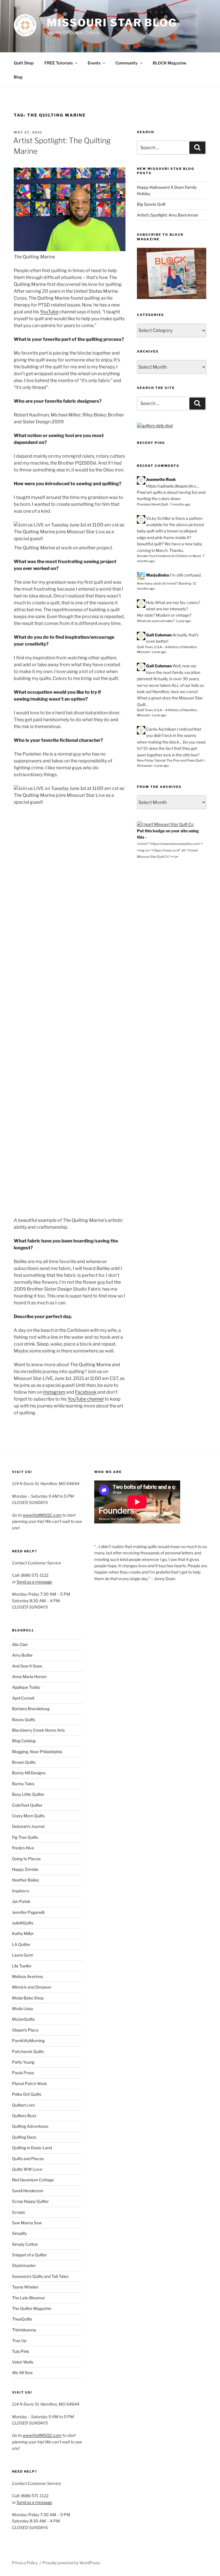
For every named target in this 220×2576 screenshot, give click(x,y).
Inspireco (20, 1891)
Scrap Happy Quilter (30, 2201)
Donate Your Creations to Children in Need (169, 556)
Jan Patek (21, 1901)
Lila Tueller (22, 1966)
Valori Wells (23, 2362)
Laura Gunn (23, 1955)
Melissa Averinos (27, 1976)
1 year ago (184, 621)
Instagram (54, 1392)
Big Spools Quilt (151, 204)
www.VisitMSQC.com (42, 1515)
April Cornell (23, 1698)
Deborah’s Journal (28, 1826)
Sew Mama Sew (27, 2223)
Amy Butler (22, 1655)
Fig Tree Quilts (25, 1837)
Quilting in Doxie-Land (32, 2148)
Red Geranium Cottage (33, 2180)
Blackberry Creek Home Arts (38, 1730)
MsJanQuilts (23, 2019)
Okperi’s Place (25, 2030)
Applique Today (26, 1687)
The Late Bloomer (29, 2298)
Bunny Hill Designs (29, 1773)
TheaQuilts (22, 2319)
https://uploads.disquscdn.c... (172, 486)
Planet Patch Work (30, 2084)
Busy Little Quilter (28, 1794)
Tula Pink (20, 2351)
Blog (18, 77)
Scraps (18, 2212)
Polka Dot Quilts (27, 2094)
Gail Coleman (159, 635)
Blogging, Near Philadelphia (37, 1752)
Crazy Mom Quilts (28, 1816)
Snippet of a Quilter (30, 2255)
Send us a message (34, 1582)
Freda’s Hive (23, 1848)
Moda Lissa (22, 2008)
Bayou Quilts (24, 1719)
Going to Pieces (26, 1859)
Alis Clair (20, 1644)
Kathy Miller (23, 1933)
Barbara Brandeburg (31, 1709)
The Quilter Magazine (32, 2308)
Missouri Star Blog (112, 23)
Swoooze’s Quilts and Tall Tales (40, 2276)
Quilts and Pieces (28, 2159)
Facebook (86, 1392)
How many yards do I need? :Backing (164, 583)
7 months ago (180, 504)
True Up (19, 2340)
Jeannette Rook (161, 479)
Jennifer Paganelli (28, 1912)
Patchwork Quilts (28, 2051)
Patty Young (23, 2062)
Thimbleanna (24, 2330)
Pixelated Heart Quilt (153, 504)
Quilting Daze (24, 2137)
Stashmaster (24, 2265)
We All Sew (22, 2373)
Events (94, 63)
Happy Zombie (25, 1869)
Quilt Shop (24, 63)
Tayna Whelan (25, 2287)
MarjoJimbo (158, 575)
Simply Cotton (25, 2244)
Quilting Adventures (30, 2126)
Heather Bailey (25, 1880)
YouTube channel (86, 1399)
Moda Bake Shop (28, 1998)
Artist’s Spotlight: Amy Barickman (168, 215)
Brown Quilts (24, 1762)
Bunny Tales (23, 1784)
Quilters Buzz (24, 2116)
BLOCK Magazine (169, 63)
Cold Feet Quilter (27, 1805)
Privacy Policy (25, 2563)
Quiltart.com (23, 2105)
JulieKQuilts (23, 1923)
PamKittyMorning (28, 2041)
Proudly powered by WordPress (71, 2563)
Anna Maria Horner (29, 1677)
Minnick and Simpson (32, 1987)
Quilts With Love (27, 2169)
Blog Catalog (24, 1741)
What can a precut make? (156, 621)
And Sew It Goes (27, 1666)
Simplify (19, 2233)
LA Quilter (21, 1944)
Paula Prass (23, 2073)
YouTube (49, 312)
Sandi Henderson (28, 2191)
